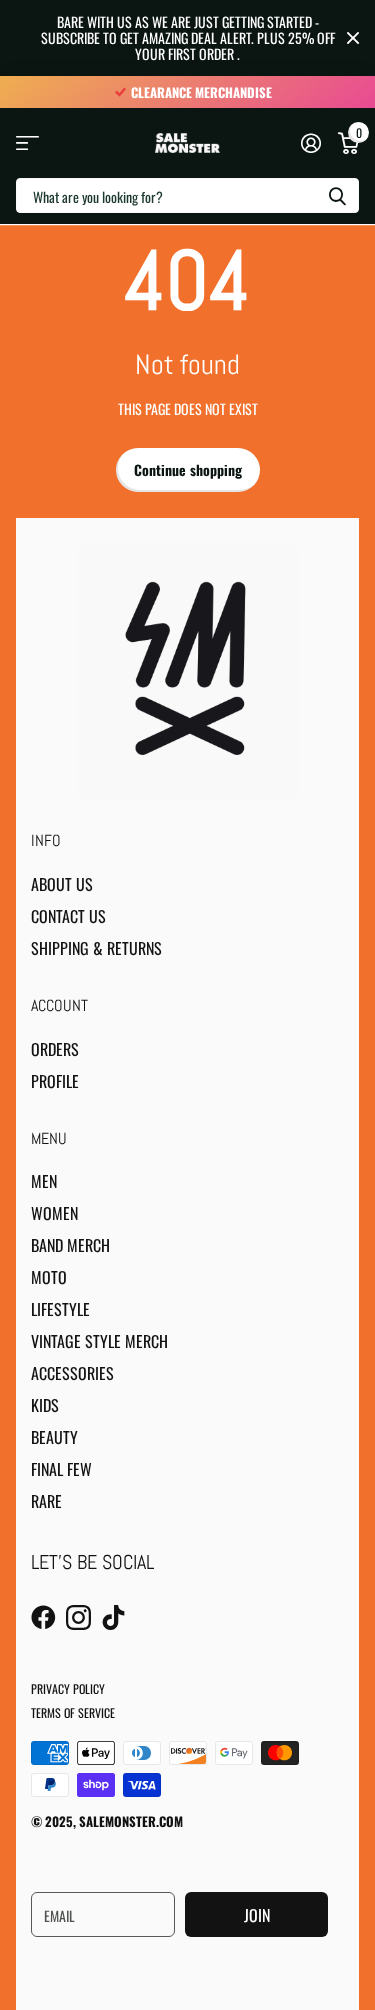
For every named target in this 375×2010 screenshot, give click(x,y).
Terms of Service (73, 1712)
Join (257, 1915)
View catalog (27, 143)
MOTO (49, 1277)
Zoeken (337, 195)
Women (54, 1213)
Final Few (61, 1469)
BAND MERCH (70, 1245)
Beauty (54, 1437)
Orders (55, 1049)
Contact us (68, 916)
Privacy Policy (68, 1688)
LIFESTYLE (60, 1309)
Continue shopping (188, 469)
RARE (46, 1501)
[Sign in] (310, 143)
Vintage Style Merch (99, 1341)
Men (44, 1181)
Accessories (72, 1373)
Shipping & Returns (96, 948)
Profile (55, 1081)
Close (353, 38)
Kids (45, 1405)
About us (62, 884)
